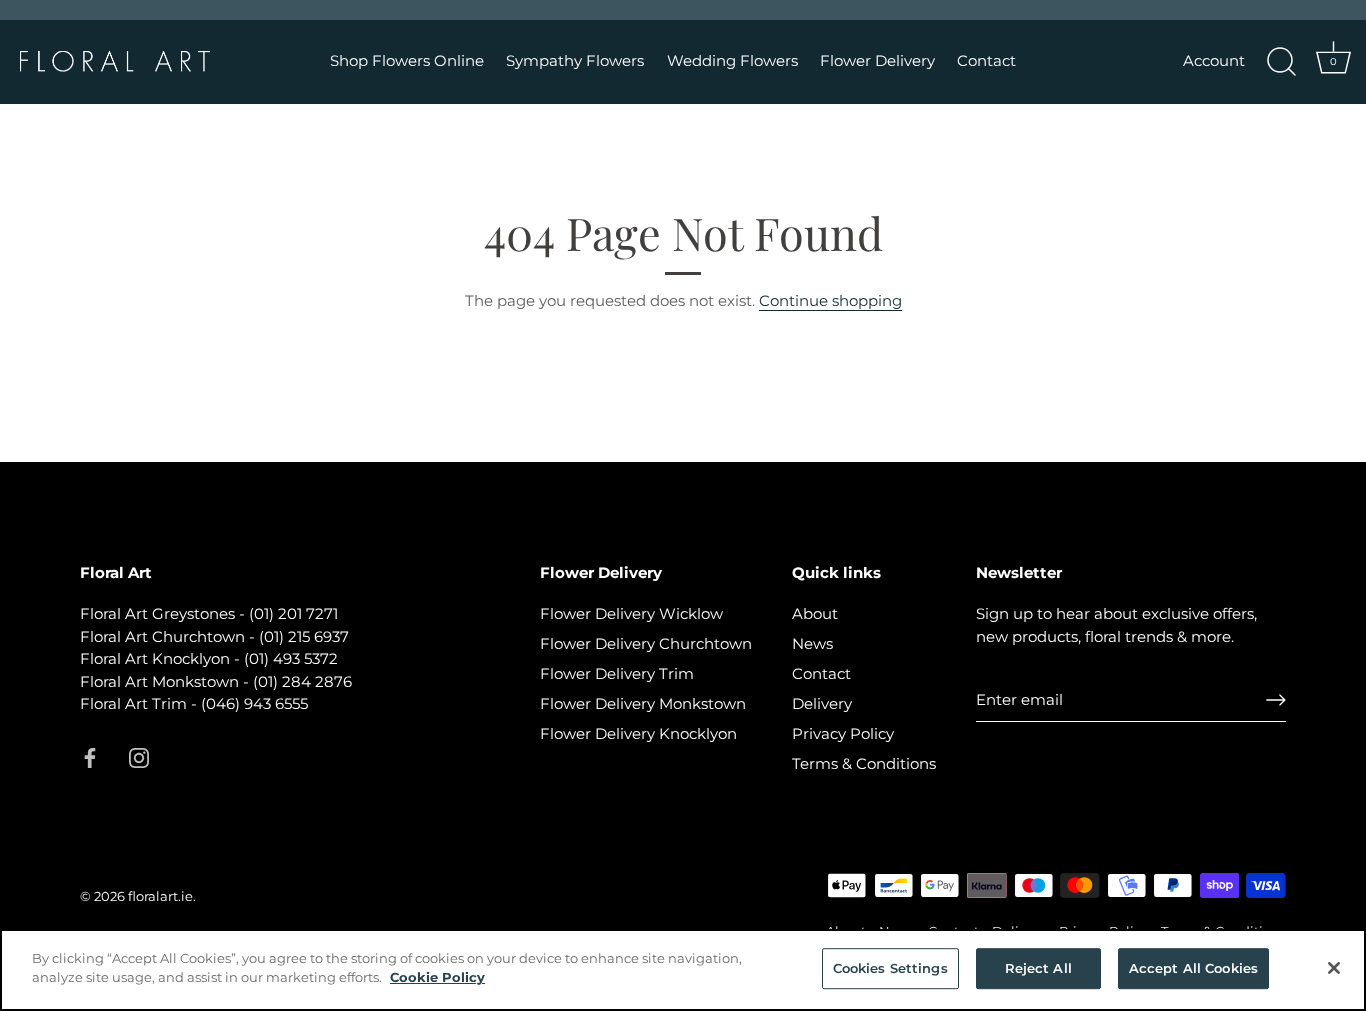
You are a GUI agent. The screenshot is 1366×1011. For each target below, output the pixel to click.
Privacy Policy (843, 733)
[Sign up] (1276, 700)
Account (1214, 60)
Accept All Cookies (1193, 968)
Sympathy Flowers (575, 60)
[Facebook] (90, 756)
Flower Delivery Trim (617, 673)
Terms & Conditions (864, 763)
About (815, 613)
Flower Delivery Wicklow (631, 613)
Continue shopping (830, 300)
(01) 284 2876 (302, 681)
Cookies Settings (890, 968)
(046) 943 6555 (254, 703)
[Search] (1281, 62)
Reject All (1038, 968)
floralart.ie (160, 896)
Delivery (822, 703)
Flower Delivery (877, 60)
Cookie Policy (437, 977)
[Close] (1334, 968)
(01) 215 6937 (304, 636)
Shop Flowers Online (407, 60)
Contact (986, 60)
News (812, 643)
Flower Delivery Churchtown (646, 643)
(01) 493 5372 (291, 658)
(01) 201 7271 (293, 613)
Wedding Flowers (732, 60)
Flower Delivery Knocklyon (638, 733)
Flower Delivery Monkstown (643, 703)
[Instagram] (139, 756)
